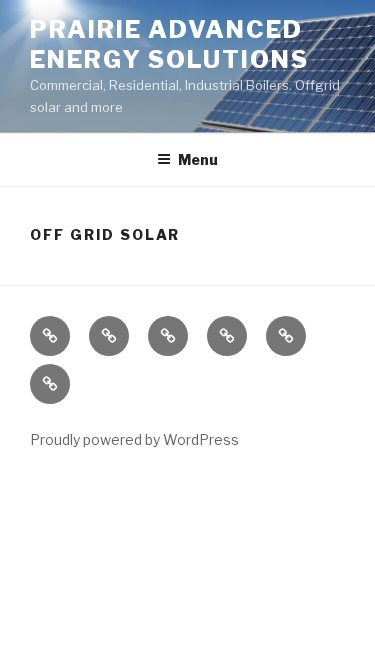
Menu (198, 159)
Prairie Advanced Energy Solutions (169, 44)
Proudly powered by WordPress (134, 439)
